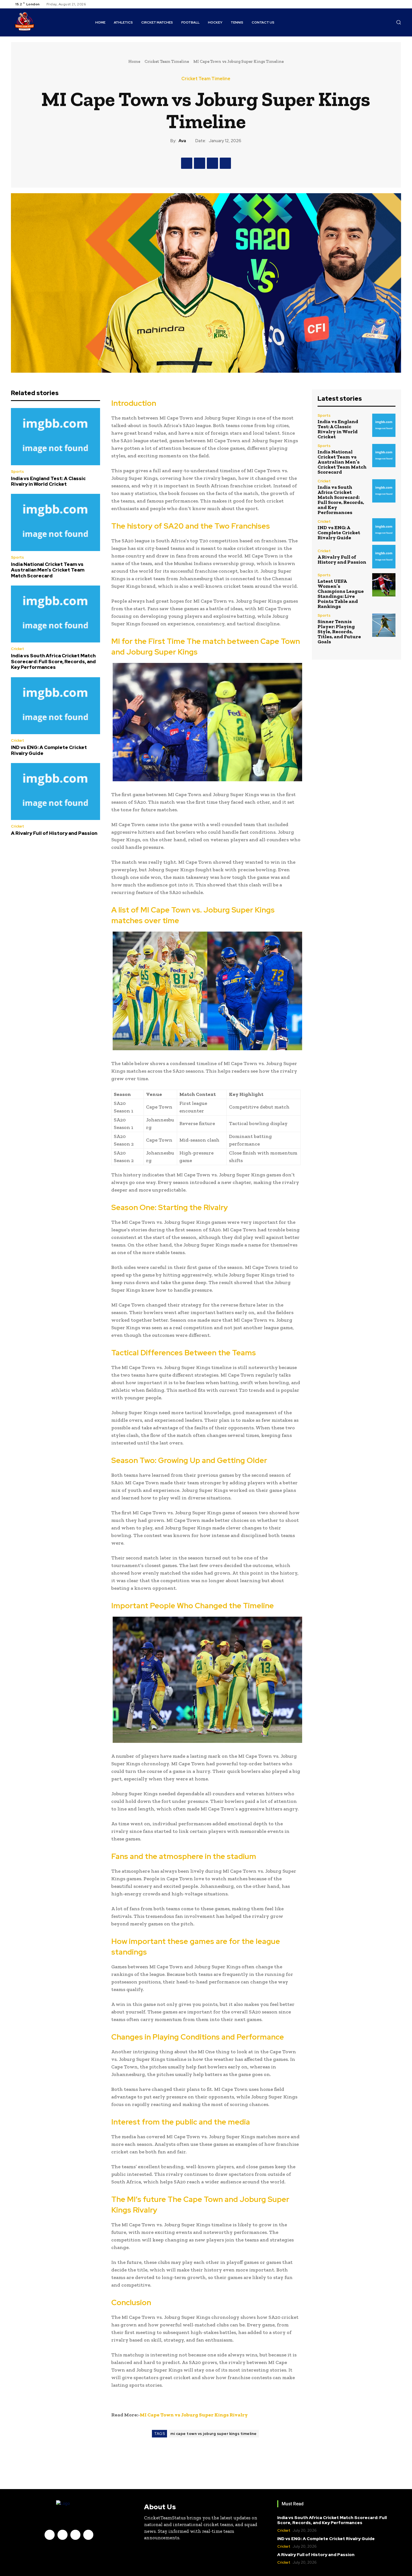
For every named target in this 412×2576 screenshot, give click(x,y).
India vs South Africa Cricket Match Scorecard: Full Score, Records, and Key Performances (53, 661)
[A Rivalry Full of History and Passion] (55, 792)
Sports (17, 472)
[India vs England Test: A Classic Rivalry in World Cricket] (55, 437)
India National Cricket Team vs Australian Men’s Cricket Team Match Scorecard (48, 570)
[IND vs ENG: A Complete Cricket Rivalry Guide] (55, 706)
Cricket (18, 649)
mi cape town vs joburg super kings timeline (214, 2434)
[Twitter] (391, 4)
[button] (399, 22)
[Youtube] (398, 4)
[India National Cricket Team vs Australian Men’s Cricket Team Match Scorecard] (55, 522)
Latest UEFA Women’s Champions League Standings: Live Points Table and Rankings (341, 594)
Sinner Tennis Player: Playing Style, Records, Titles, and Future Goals (339, 632)
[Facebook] (378, 4)
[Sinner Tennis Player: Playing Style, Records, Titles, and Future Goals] (384, 625)
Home (134, 61)
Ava (182, 141)
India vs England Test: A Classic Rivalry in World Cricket (48, 481)
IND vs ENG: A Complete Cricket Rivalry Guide (49, 750)
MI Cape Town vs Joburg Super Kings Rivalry (194, 2415)
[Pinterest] (212, 163)
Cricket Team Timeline (167, 61)
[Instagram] (384, 4)
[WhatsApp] (225, 163)
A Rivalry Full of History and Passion (54, 833)
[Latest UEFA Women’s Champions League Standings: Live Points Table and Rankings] (384, 585)
